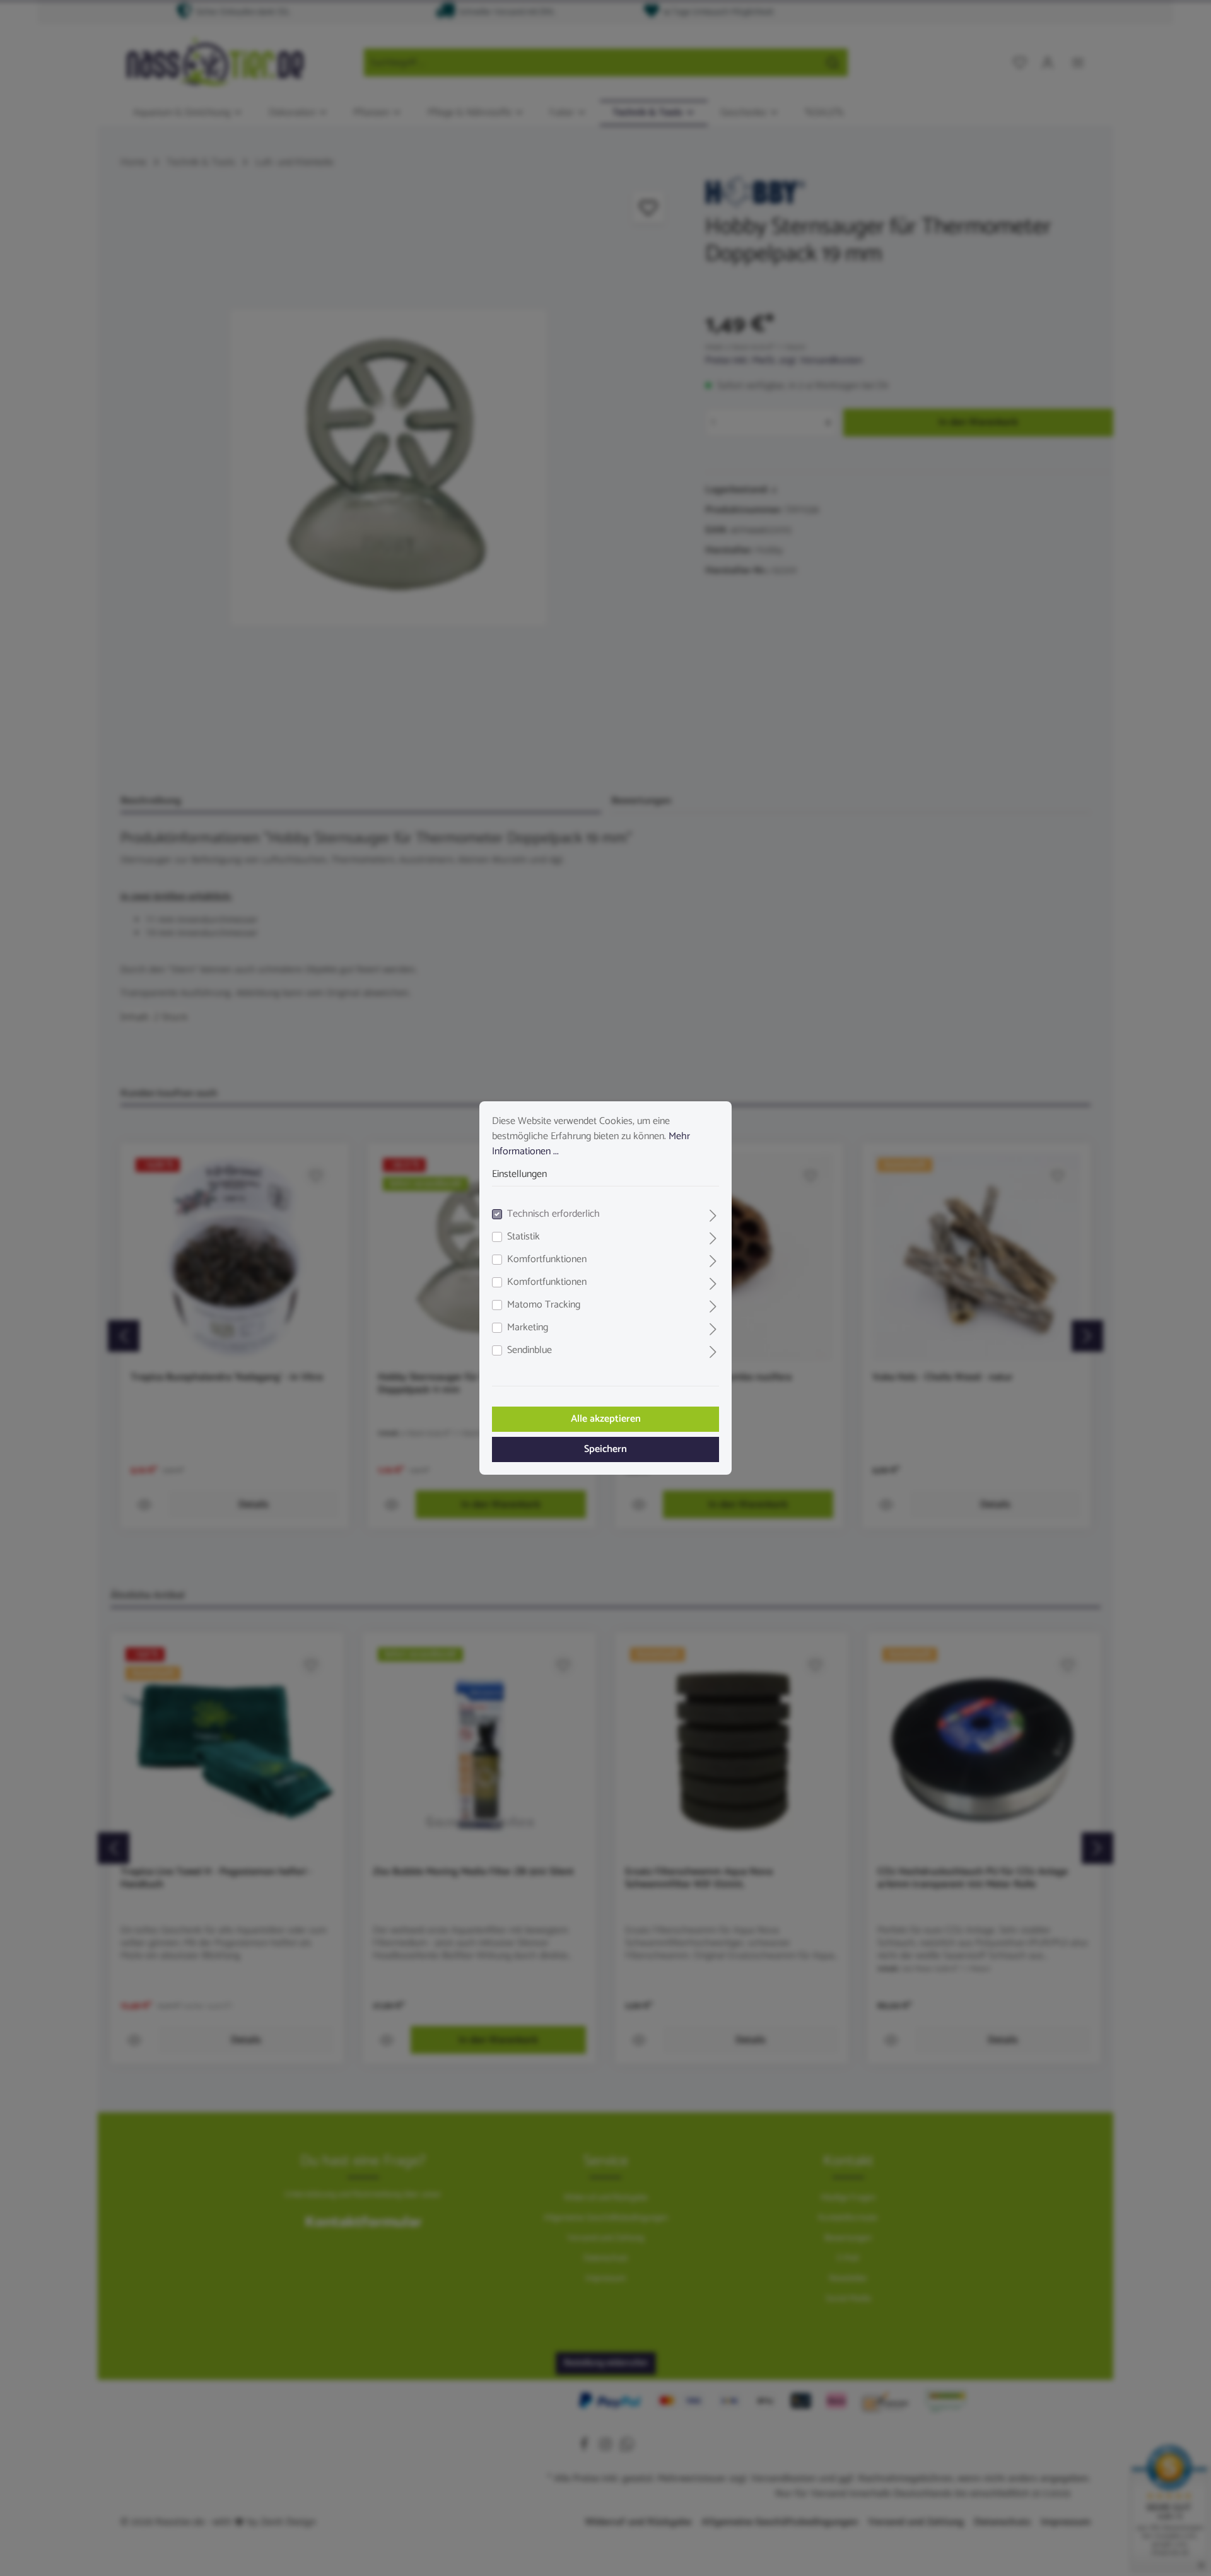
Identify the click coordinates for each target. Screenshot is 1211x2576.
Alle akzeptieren (606, 1419)
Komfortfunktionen (547, 1260)
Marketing (528, 1328)
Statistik (524, 1237)
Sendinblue (529, 1350)
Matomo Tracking (544, 1305)
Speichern (605, 1449)
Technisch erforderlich (553, 1214)
